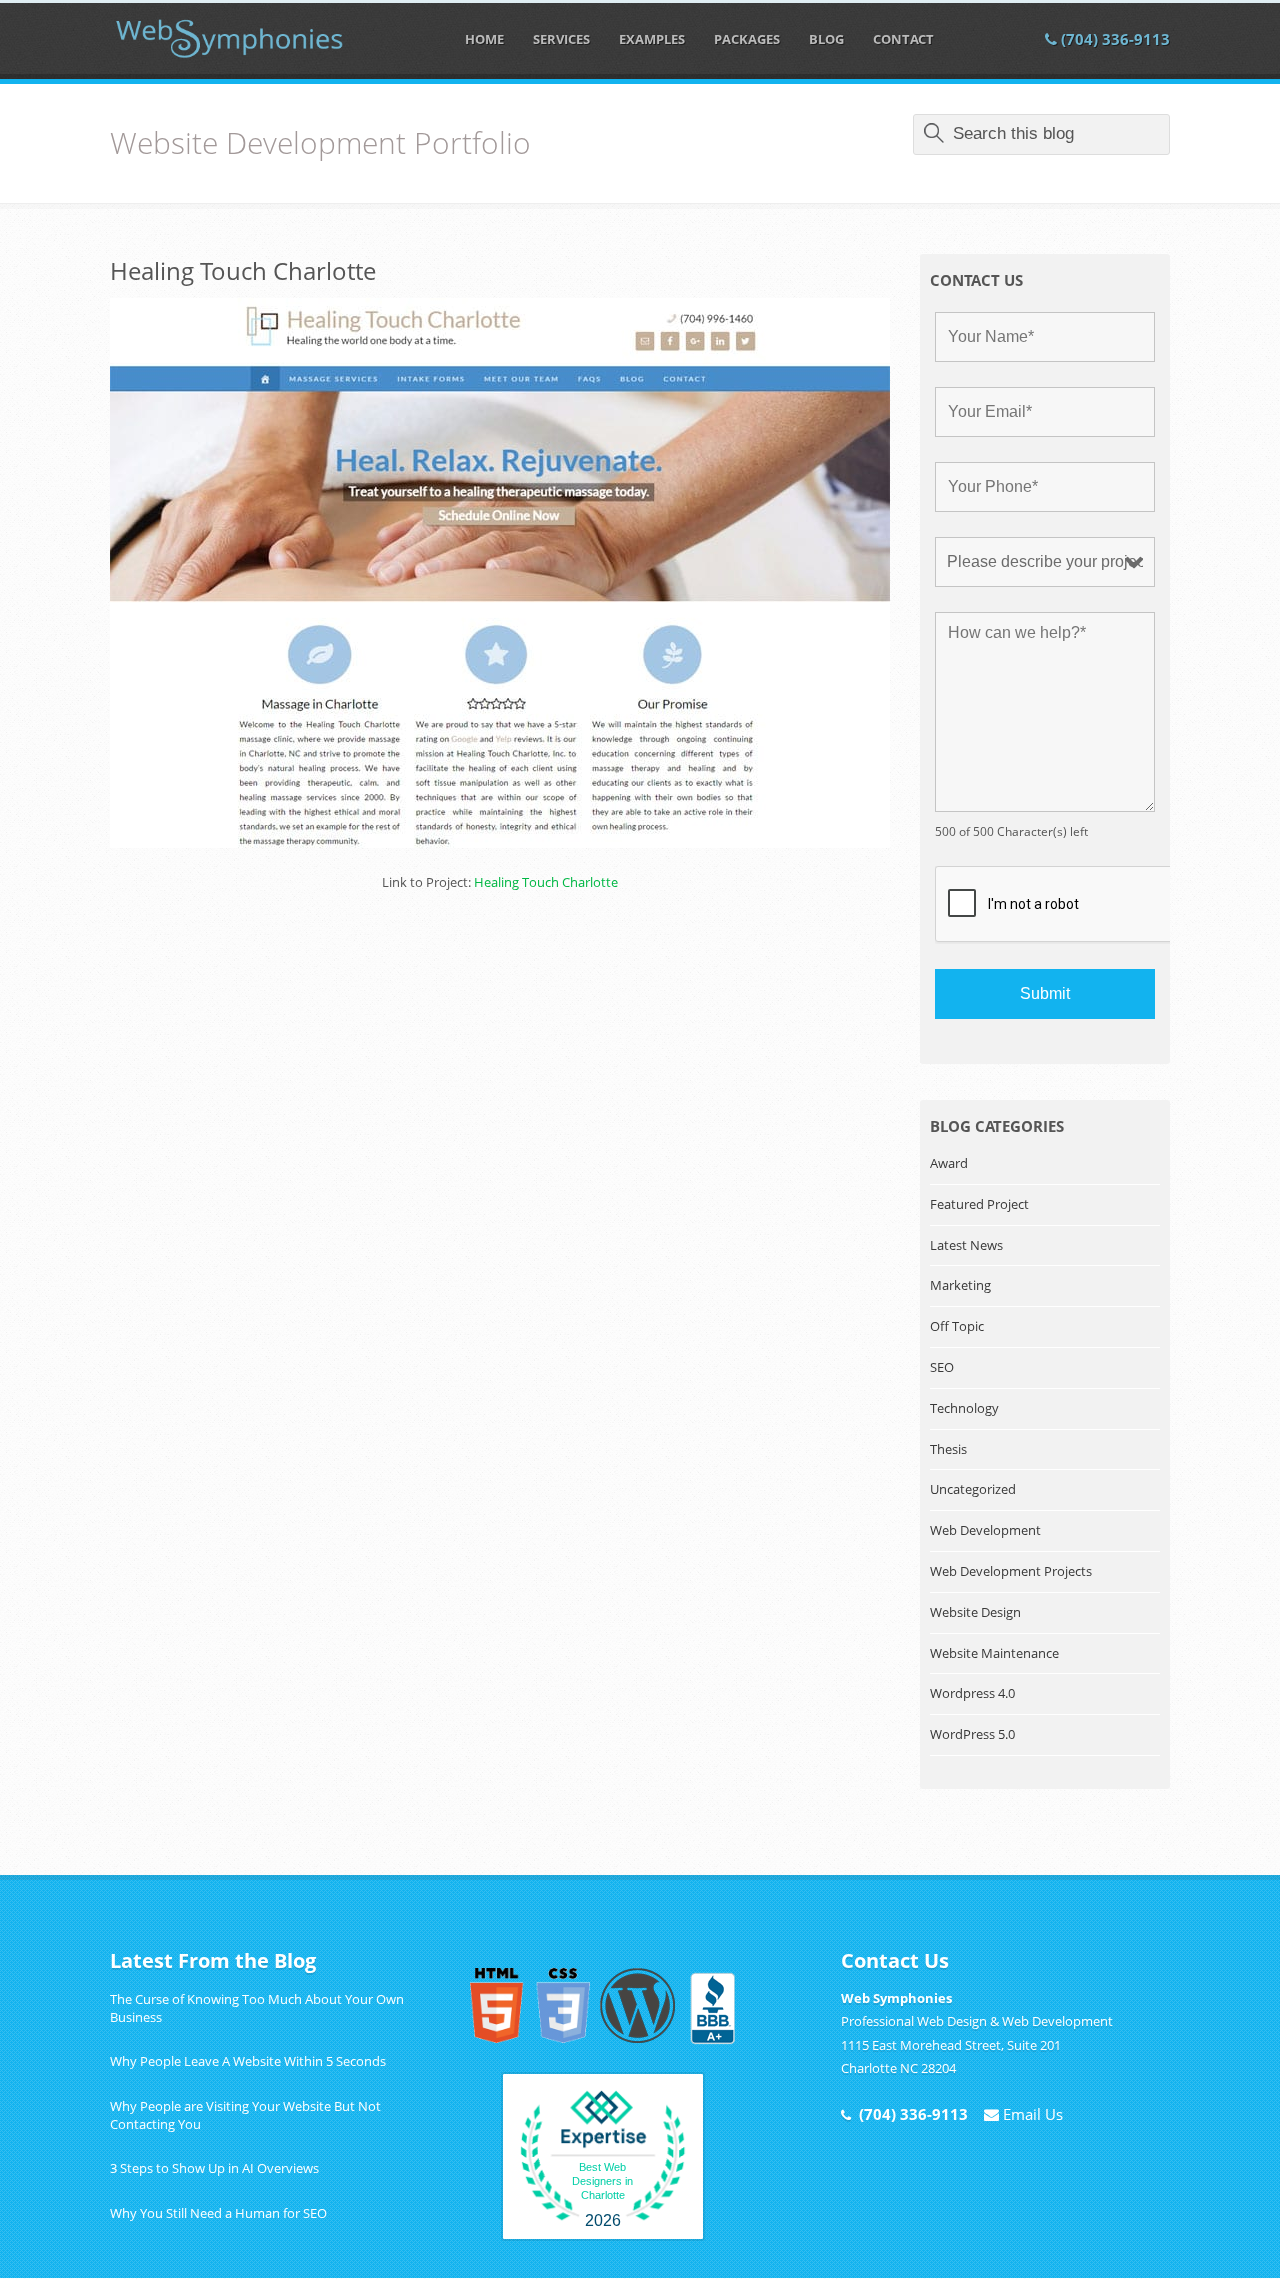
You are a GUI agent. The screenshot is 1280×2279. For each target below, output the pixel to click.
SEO (942, 1367)
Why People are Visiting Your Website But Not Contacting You (245, 2115)
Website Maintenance (994, 1653)
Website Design (975, 1612)
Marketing (960, 1285)
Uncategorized (973, 1489)
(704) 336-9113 (1113, 39)
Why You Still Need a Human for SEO (218, 2213)
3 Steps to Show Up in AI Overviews (214, 2168)
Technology (964, 1408)
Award (949, 1163)
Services (561, 39)
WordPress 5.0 (972, 1734)
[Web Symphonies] (230, 38)
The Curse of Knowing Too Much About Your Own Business (257, 2008)
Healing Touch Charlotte (243, 270)
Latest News (966, 1245)
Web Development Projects (1011, 1571)
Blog (826, 39)
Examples (652, 39)
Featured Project (979, 1204)
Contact (903, 39)
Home (484, 39)
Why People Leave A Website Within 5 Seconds (248, 2061)
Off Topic (957, 1326)
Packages (747, 39)
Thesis (948, 1449)
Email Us (1031, 2114)
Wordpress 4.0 (972, 1693)
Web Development (985, 1530)
